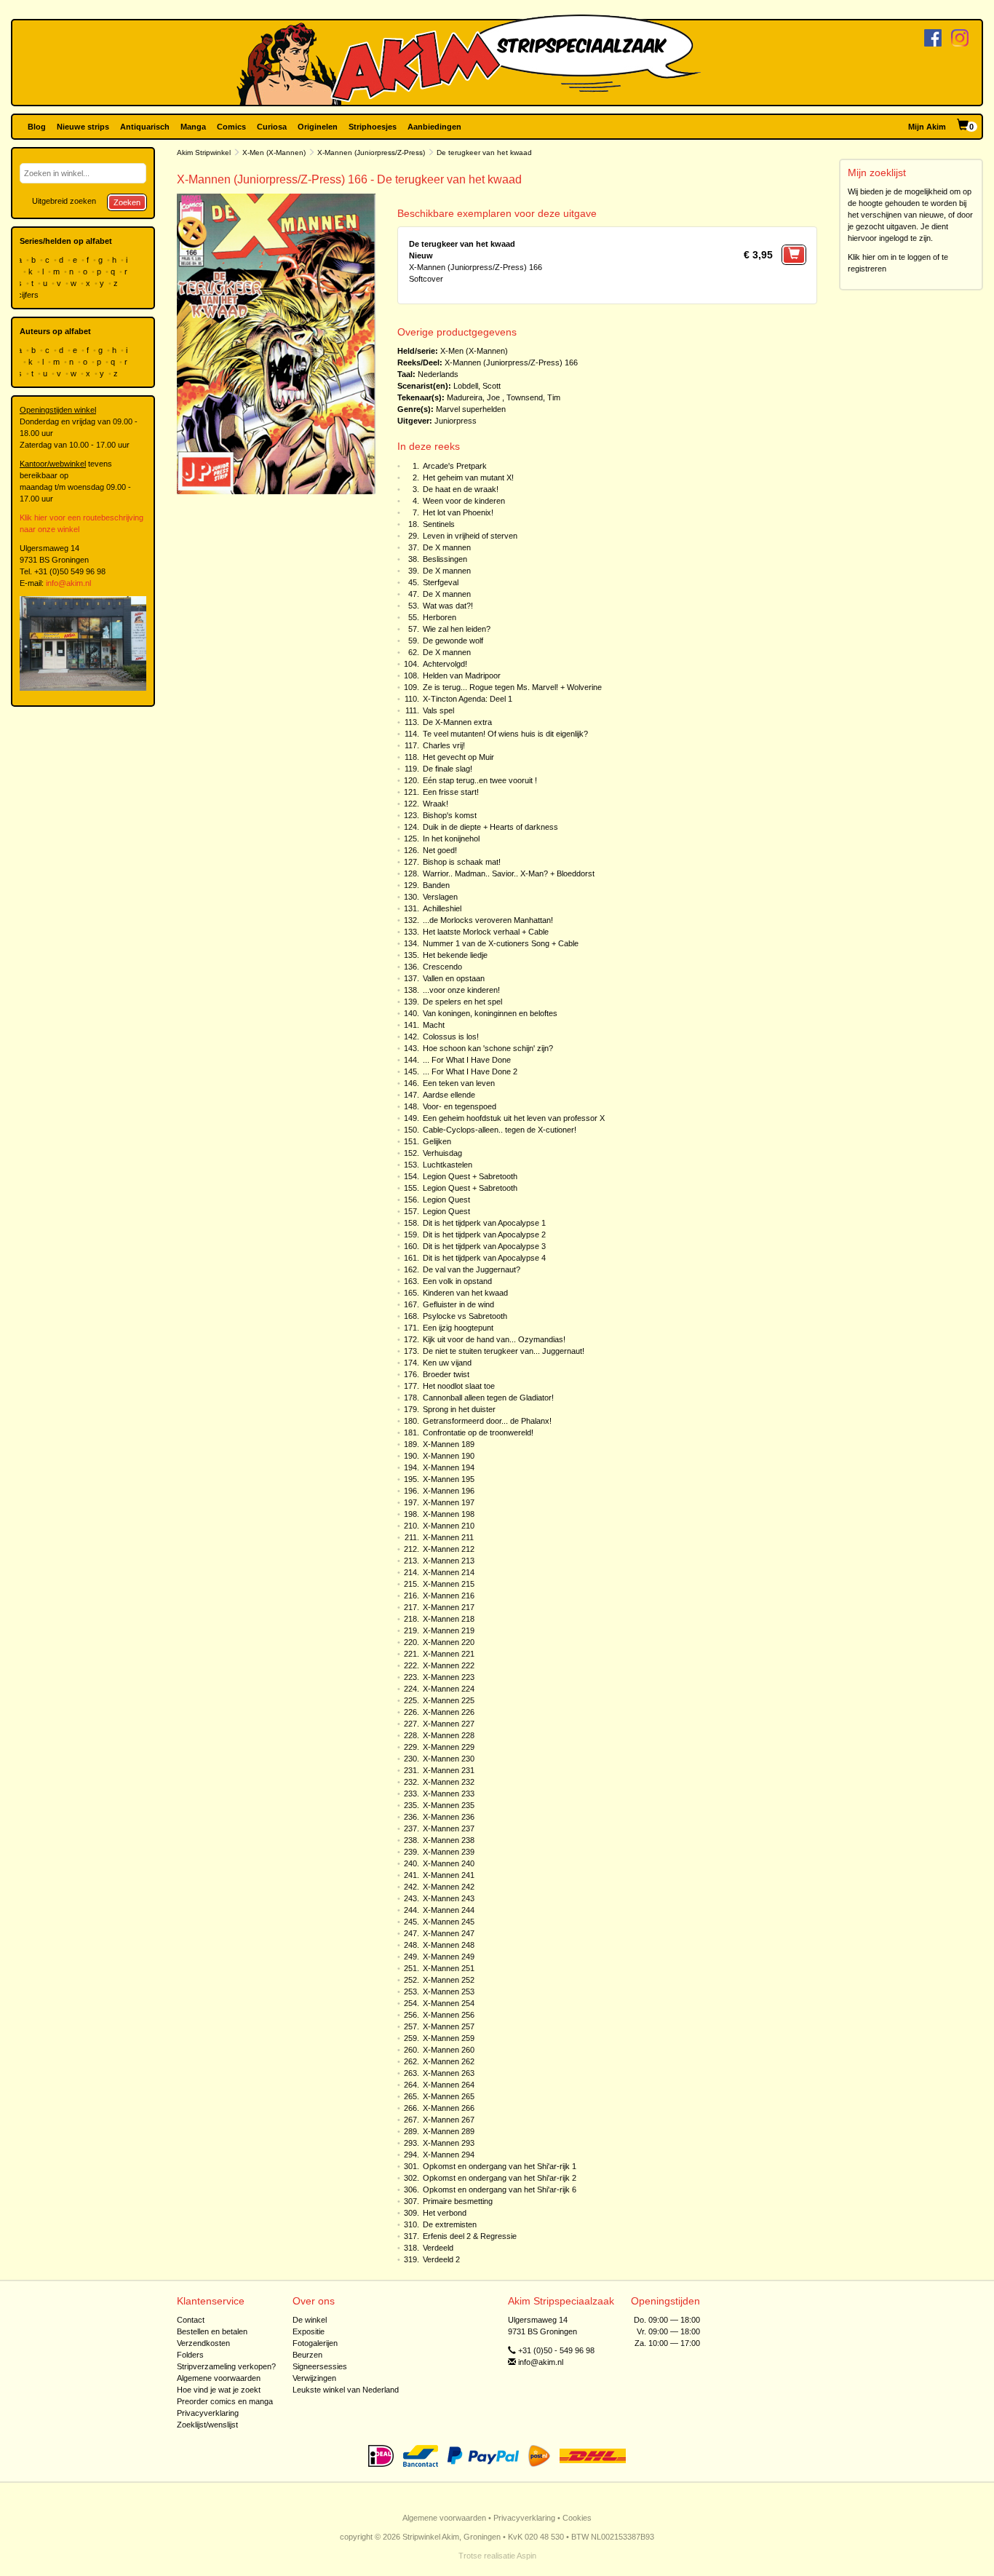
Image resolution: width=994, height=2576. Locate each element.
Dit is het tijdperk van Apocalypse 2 (484, 1235)
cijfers (29, 295)
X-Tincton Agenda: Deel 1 (468, 699)
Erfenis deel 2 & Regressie (470, 2236)
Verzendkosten (203, 2343)
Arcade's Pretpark (455, 466)
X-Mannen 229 (449, 1747)
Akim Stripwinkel (204, 152)
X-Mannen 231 (449, 1770)
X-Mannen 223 (449, 1677)
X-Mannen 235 (449, 1805)
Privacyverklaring (208, 2413)
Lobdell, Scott (477, 386)
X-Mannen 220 (449, 1642)
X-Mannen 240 (449, 1863)
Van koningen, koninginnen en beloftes (490, 1013)
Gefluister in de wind (458, 1304)
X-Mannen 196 (449, 1491)
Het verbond (445, 2213)
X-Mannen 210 (449, 1526)
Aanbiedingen (434, 127)
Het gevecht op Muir (458, 757)
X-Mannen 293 (449, 2143)
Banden (436, 885)
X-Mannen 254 (449, 2003)
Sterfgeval (441, 582)
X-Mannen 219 (449, 1630)
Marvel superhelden (471, 409)
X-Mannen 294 (449, 2155)
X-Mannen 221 (449, 1654)
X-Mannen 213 (449, 1561)
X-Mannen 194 (449, 1467)
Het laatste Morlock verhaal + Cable (486, 932)
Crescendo (442, 967)
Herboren (440, 617)
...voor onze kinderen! (461, 990)
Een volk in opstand (457, 1281)
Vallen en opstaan (454, 978)
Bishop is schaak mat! (462, 862)
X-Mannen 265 (449, 2096)
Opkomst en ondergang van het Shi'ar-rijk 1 (500, 2166)
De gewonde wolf (453, 641)
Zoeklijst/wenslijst (207, 2425)
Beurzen (307, 2355)
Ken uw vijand (447, 1363)
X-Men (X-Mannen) (274, 152)
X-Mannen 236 (449, 1817)
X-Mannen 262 (449, 2061)
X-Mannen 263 (449, 2073)
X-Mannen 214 (449, 1572)
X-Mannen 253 (449, 1992)
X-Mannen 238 (449, 1840)
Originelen (318, 127)
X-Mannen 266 (449, 2108)
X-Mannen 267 (449, 2120)
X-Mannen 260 (449, 2050)
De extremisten (450, 2224)
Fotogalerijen (315, 2343)
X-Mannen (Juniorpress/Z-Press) (371, 152)
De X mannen (447, 547)
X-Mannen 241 (449, 1875)
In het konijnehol (451, 839)
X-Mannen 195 (449, 1479)
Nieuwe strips (83, 127)
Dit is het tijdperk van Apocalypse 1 (484, 1223)
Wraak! (436, 804)
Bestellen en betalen (212, 2331)
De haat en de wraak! (461, 489)
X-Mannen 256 (449, 2015)
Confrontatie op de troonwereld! (478, 1432)
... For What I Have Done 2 (470, 1071)
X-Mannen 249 (449, 1957)
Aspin (526, 2556)
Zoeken (127, 202)
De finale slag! (448, 769)
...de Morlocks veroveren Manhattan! (488, 920)
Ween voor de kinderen (464, 501)
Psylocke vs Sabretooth (465, 1316)
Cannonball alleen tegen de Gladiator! (488, 1398)
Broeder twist (446, 1374)
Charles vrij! (444, 745)
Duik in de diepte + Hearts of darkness (490, 827)
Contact (191, 2320)
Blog (37, 127)
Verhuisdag (442, 1153)
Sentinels (439, 524)
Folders (190, 2355)
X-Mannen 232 (449, 1782)
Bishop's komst (450, 815)
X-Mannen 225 (449, 1700)
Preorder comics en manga (225, 2401)
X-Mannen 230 (449, 1759)
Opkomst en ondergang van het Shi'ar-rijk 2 (500, 2178)
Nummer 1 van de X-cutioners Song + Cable (501, 943)
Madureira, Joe (473, 397)
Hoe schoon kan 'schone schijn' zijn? (488, 1048)
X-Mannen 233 (449, 1794)
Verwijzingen (314, 2378)
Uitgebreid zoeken (64, 201)
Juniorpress (456, 421)
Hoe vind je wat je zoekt (219, 2390)
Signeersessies (320, 2366)
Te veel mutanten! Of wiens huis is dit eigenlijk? (505, 734)
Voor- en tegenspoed (460, 1106)
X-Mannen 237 (449, 1828)
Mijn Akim (927, 127)
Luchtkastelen (448, 1165)
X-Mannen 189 (449, 1444)
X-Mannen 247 (449, 1933)
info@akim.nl (68, 583)
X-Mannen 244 (449, 1910)
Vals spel (438, 710)
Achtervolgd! (445, 664)
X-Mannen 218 (449, 1619)
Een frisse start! (451, 792)
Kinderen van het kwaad (465, 1293)
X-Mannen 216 (449, 1596)
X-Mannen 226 (449, 1712)
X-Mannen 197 (449, 1502)
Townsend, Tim (533, 397)
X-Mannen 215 (449, 1584)
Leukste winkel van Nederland (346, 2390)
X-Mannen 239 (449, 1852)
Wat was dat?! (448, 606)
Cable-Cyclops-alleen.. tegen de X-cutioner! (500, 1130)
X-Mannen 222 (449, 1665)
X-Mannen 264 (449, 2085)
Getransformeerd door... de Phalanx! (487, 1421)
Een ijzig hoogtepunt (458, 1328)
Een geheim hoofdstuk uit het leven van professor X (514, 1118)
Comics (231, 127)
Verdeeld (438, 2248)
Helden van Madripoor (462, 675)
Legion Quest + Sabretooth (470, 1176)
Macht (434, 1025)
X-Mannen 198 (449, 1514)
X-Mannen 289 (449, 2131)
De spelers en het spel (462, 1002)
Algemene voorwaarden (219, 2378)
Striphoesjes (373, 127)
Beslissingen (445, 559)
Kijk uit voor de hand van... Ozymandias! (494, 1339)
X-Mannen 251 (449, 1968)
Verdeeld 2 (441, 2259)
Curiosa (272, 127)
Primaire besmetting (458, 2201)
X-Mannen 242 (449, 1887)
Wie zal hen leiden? (457, 629)
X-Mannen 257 (449, 2026)
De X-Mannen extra (457, 722)
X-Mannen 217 (449, 1607)
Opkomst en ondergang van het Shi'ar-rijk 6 (500, 2189)
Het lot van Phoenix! (458, 512)
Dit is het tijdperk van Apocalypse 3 (484, 1246)
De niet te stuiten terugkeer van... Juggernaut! (504, 1351)
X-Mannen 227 (449, 1724)
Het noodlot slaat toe (459, 1386)
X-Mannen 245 (449, 1922)
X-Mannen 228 (449, 1735)
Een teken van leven (459, 1083)
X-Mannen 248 (449, 1945)
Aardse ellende (449, 1095)
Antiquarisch (145, 127)
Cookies (577, 2518)
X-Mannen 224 (449, 1689)
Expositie (309, 2331)
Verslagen (440, 897)
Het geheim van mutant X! (468, 477)
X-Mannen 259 (449, 2038)
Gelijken (437, 1141)
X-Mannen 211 (448, 1537)
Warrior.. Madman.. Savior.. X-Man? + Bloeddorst (509, 873)
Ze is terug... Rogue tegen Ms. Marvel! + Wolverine (512, 687)
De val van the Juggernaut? (472, 1269)
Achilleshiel (442, 908)
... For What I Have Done (467, 1060)
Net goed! (440, 850)
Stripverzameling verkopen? (226, 2366)
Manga (193, 127)
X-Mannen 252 (449, 1980)
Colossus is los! (451, 1037)
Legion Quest (446, 1200)
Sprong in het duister (459, 1409)
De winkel (310, 2320)
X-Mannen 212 (449, 1549)
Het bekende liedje (455, 955)
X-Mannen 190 (449, 1456)
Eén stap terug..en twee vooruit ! (480, 780)
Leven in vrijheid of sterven (470, 536)
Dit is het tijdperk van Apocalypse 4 (484, 1258)
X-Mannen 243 (449, 1898)
